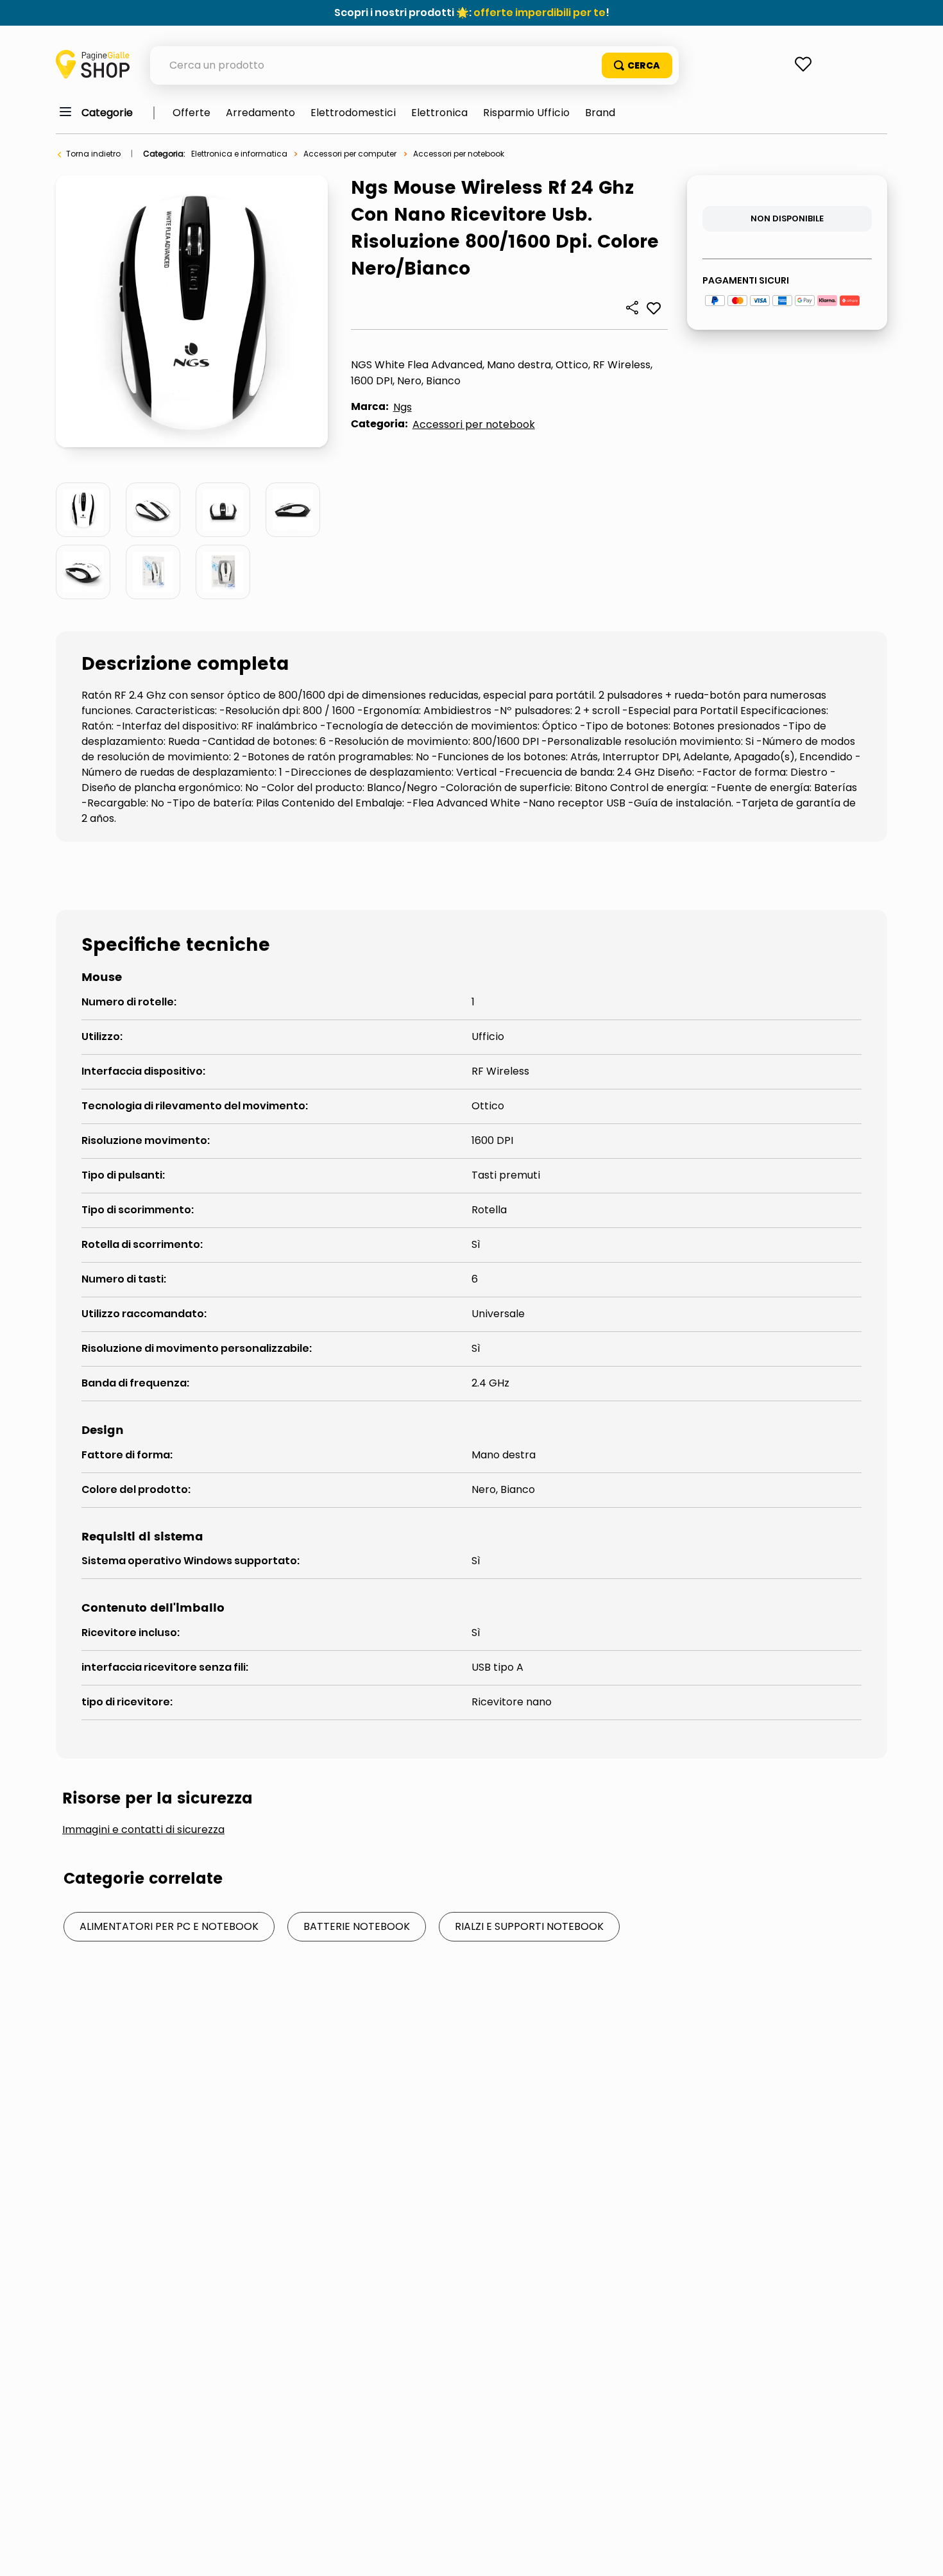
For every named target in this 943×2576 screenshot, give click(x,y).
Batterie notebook (357, 1926)
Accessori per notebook (459, 154)
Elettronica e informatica (239, 154)
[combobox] (414, 65)
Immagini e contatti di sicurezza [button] (143, 1830)
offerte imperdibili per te (539, 13)
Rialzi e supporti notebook (529, 1926)
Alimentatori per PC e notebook (169, 1926)
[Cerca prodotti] (637, 65)
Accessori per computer (350, 154)
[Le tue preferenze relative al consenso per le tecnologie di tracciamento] (921, 2554)
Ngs (403, 407)
